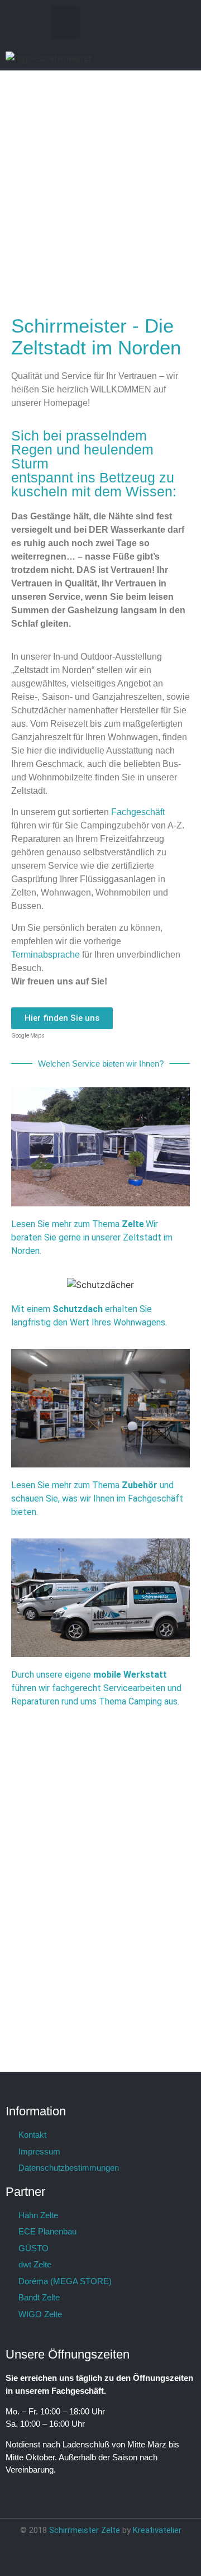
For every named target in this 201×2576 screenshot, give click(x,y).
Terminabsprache (47, 955)
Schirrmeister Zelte (85, 2530)
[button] (66, 22)
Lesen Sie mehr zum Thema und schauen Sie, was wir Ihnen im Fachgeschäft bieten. (97, 1498)
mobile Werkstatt (130, 1675)
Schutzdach (79, 1309)
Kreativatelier (157, 2530)
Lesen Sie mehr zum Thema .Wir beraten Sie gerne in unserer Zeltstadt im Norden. (92, 1237)
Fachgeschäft (138, 812)
